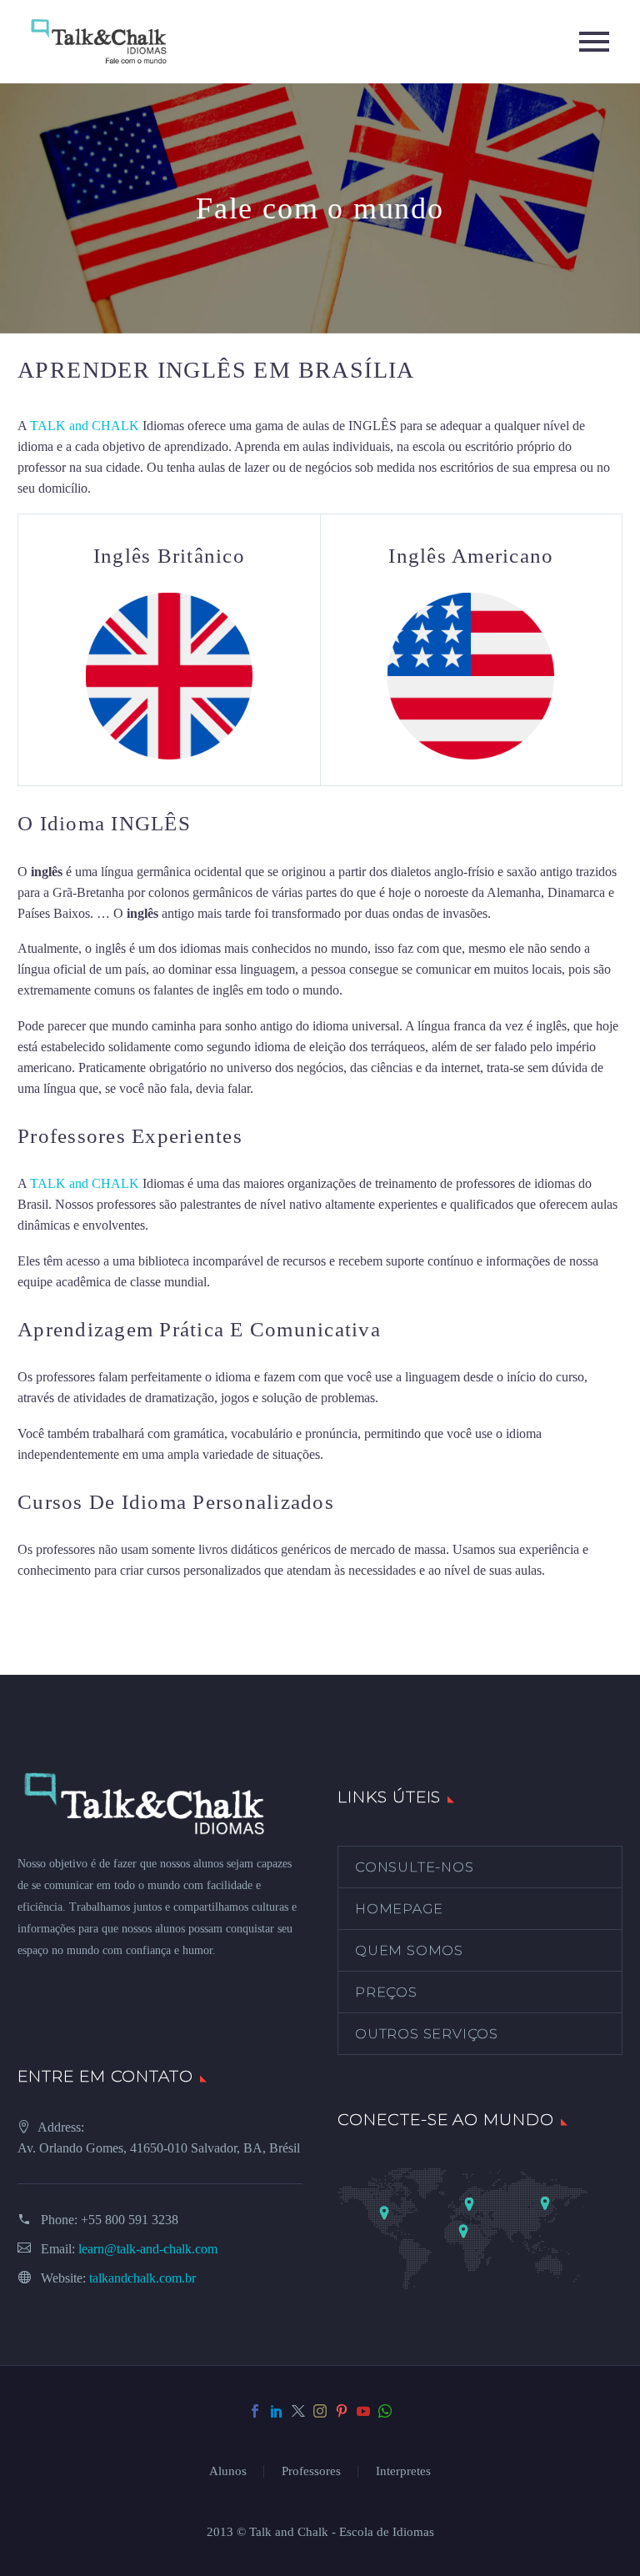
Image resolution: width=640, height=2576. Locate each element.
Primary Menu (594, 42)
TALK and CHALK (85, 426)
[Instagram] (320, 2411)
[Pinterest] (342, 2411)
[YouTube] (363, 2411)
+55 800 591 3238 (130, 2220)
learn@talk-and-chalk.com (148, 2249)
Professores (311, 2471)
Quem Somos (409, 1950)
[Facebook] (255, 2411)
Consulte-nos (415, 1867)
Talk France (288, 1088)
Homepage (399, 1909)
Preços (386, 1992)
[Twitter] (298, 2411)
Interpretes (403, 2471)
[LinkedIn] (277, 2411)
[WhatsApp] (385, 2411)
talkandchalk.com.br (142, 2278)
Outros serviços (427, 2034)
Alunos (228, 2471)
